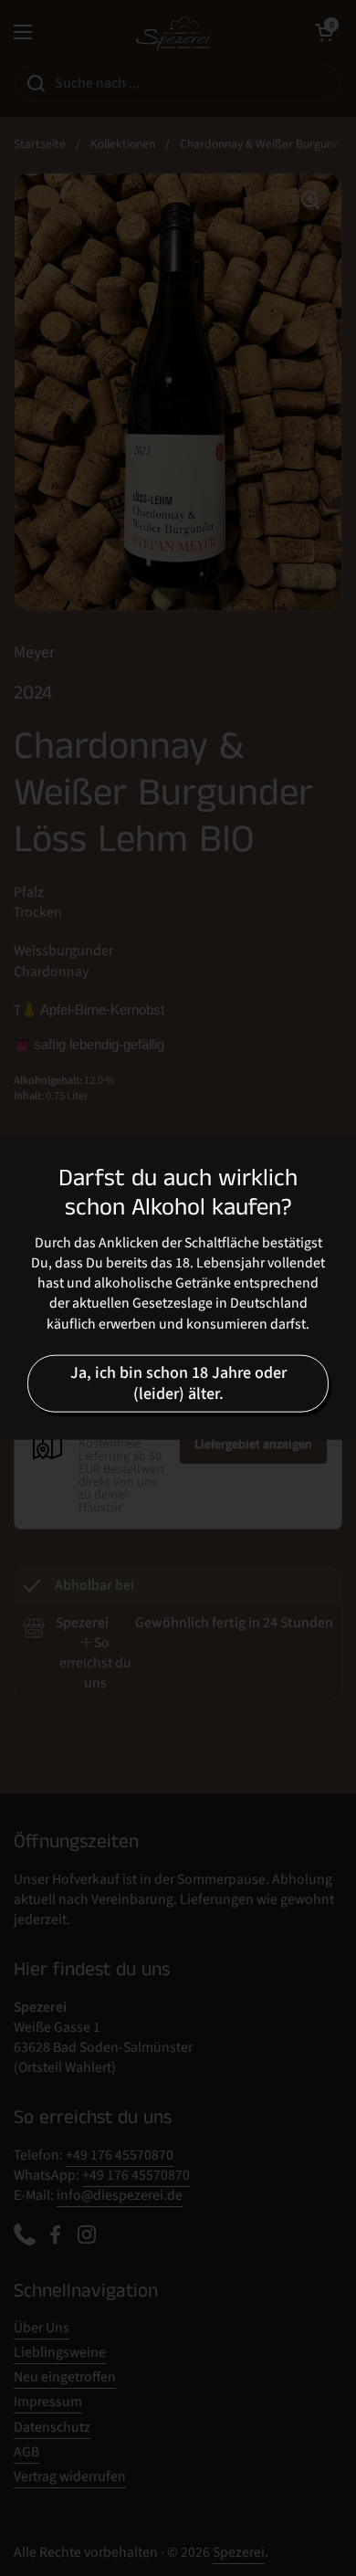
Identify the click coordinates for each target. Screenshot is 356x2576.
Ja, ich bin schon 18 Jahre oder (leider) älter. (178, 1383)
